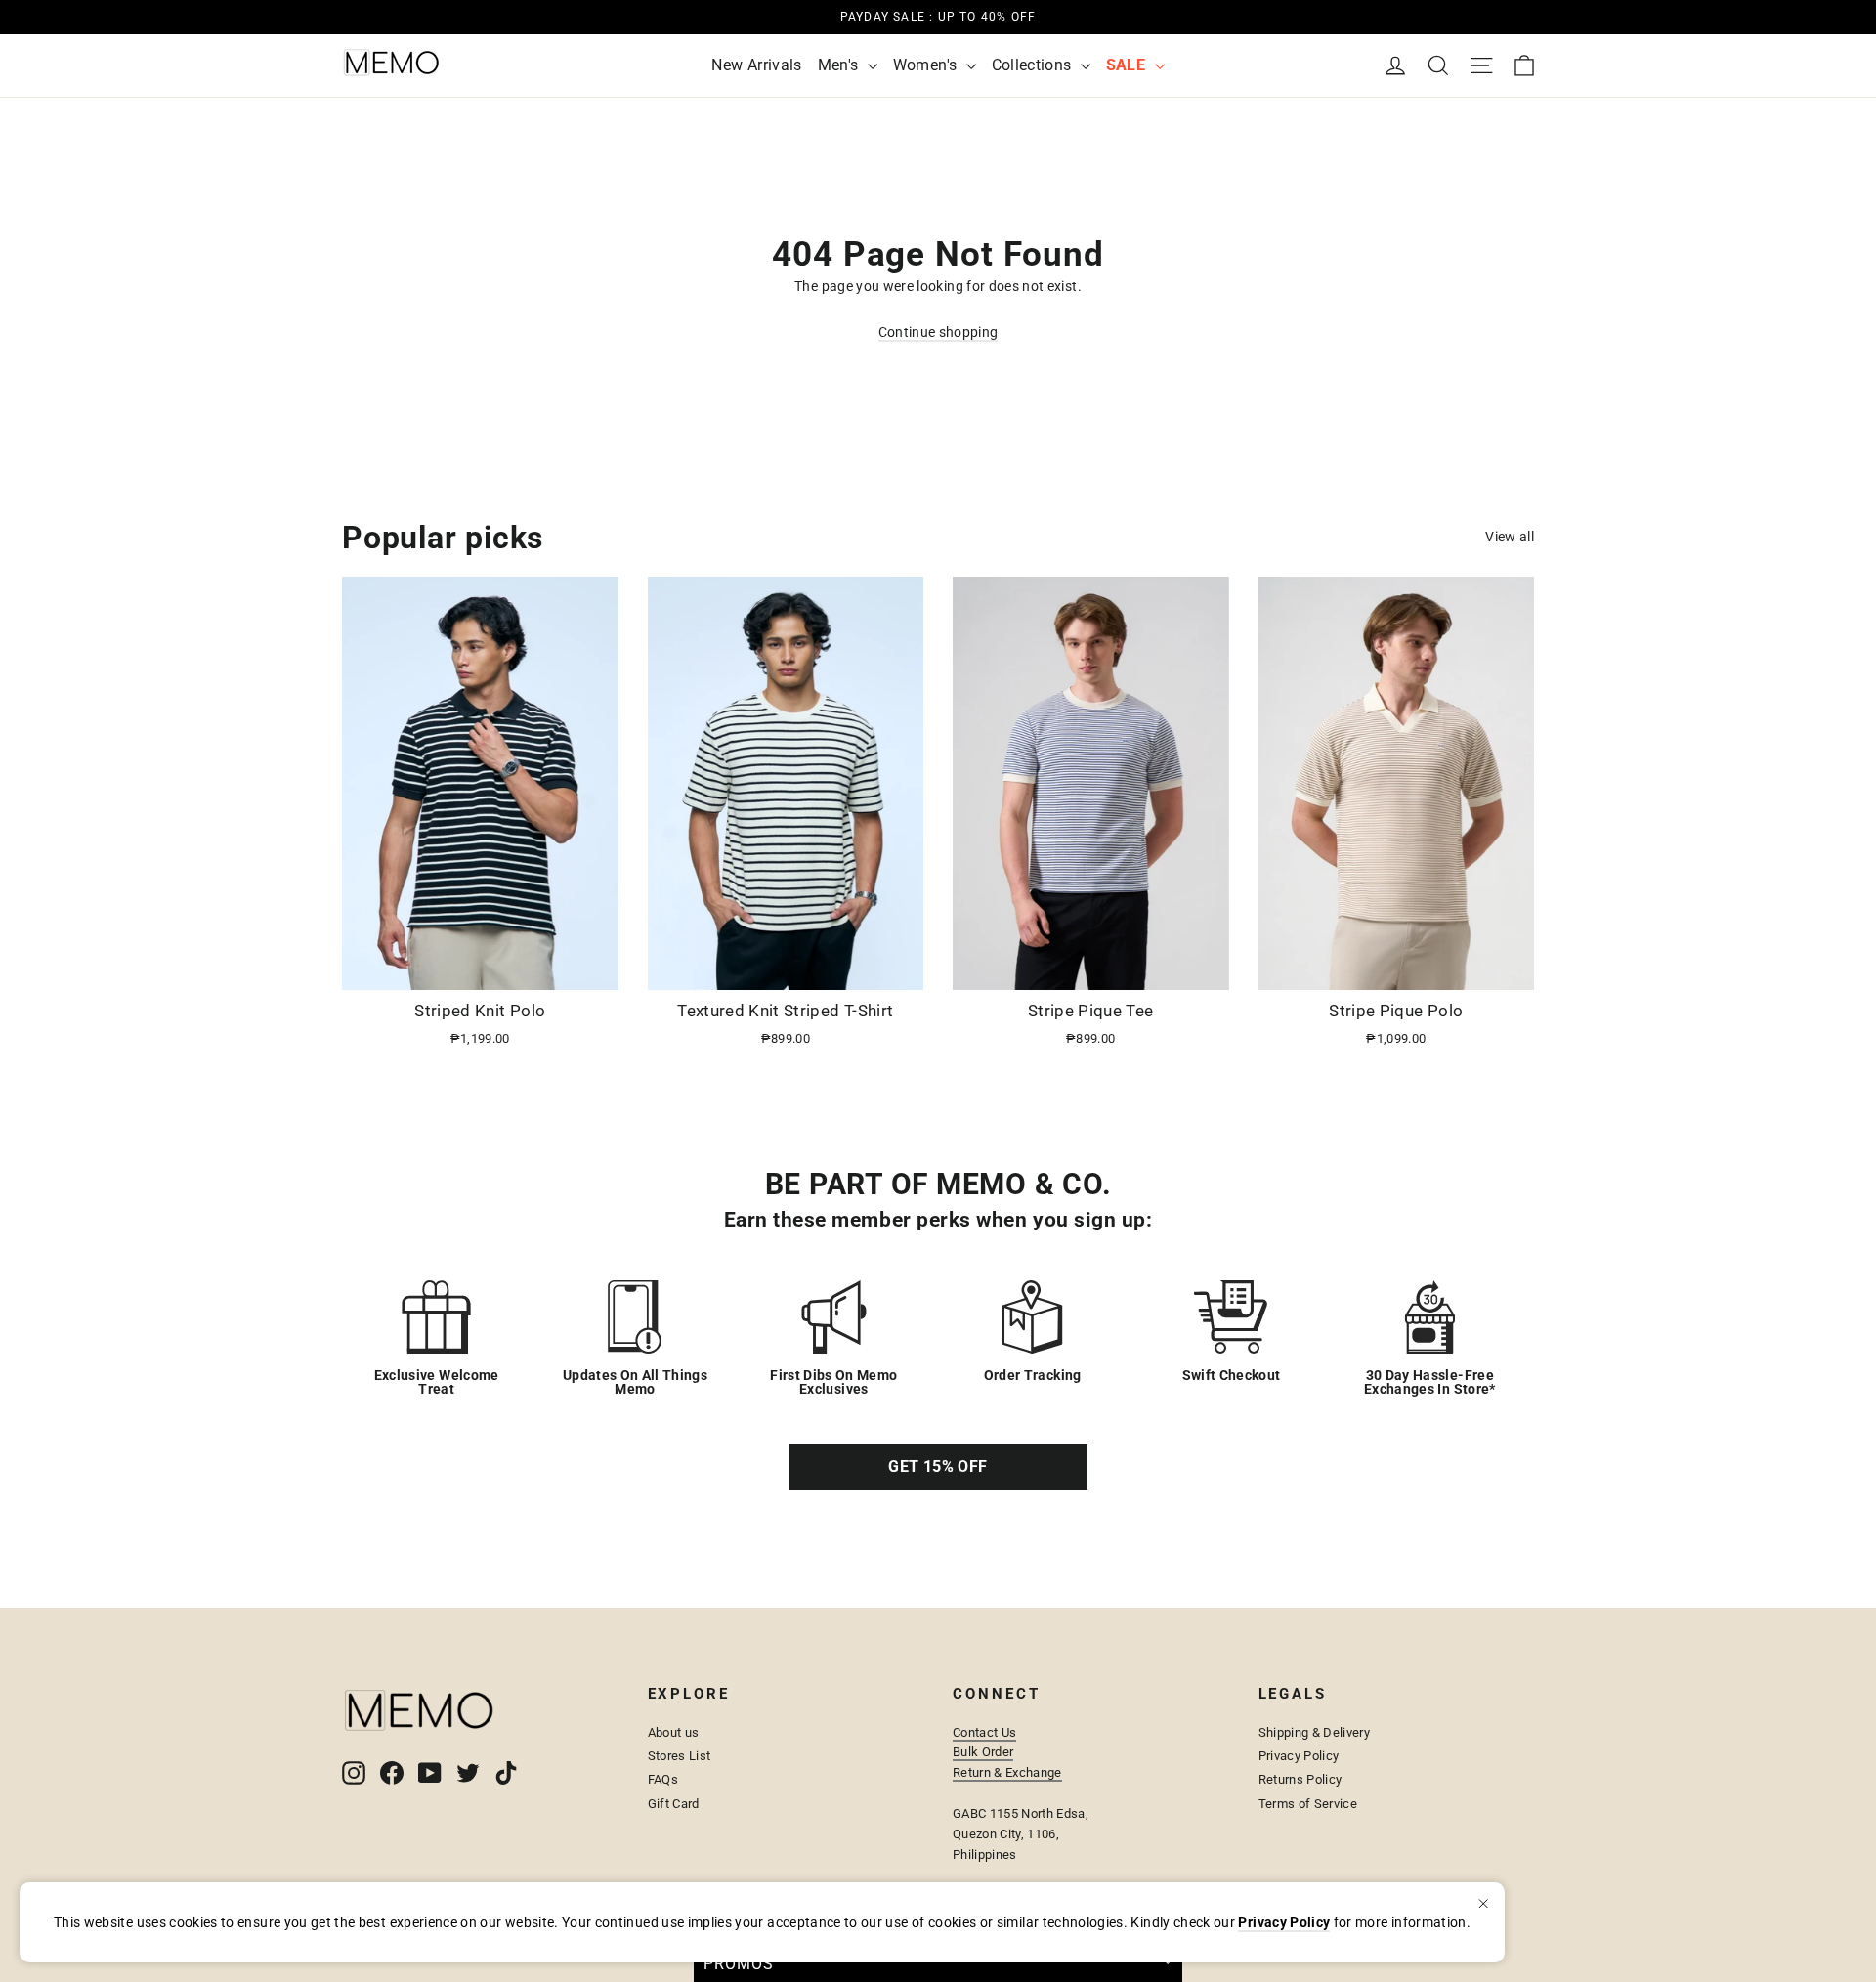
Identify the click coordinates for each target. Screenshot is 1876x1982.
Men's (840, 65)
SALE (1128, 65)
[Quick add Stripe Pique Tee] (1203, 968)
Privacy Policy (1299, 1756)
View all (1510, 537)
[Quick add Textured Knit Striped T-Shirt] (897, 968)
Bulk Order (983, 1752)
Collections (1034, 65)
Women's (927, 65)
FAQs (663, 1779)
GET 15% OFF (938, 1466)
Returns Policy (1300, 1779)
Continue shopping (938, 332)
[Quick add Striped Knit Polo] (592, 968)
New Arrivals (756, 65)
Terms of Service (1308, 1804)
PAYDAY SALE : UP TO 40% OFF (938, 17)
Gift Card (674, 1804)
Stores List (680, 1756)
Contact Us (984, 1732)
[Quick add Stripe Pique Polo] (1508, 968)
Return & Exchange (1007, 1772)
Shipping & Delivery (1315, 1732)
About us (674, 1732)
